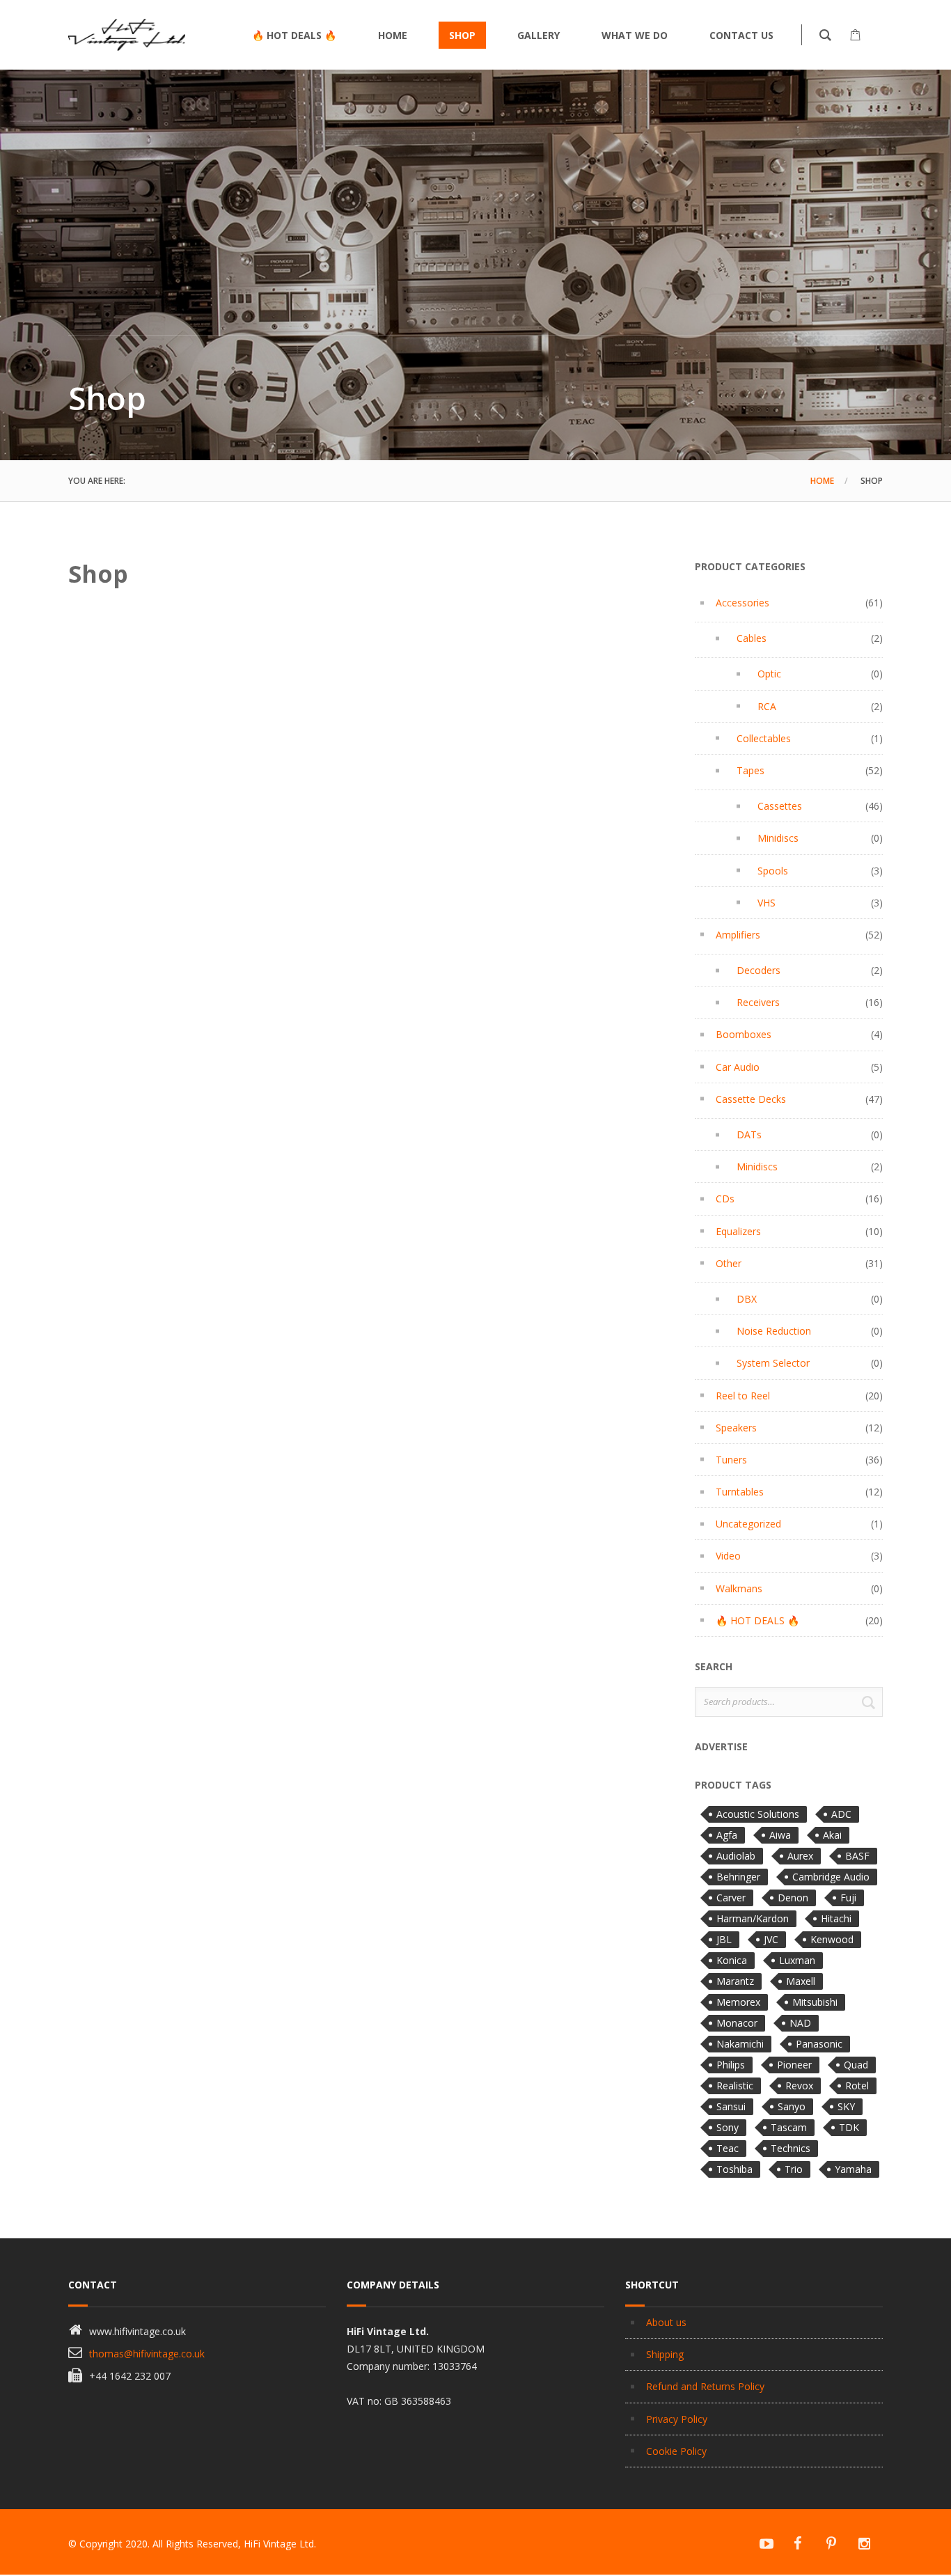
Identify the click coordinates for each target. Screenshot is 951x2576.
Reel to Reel (743, 1396)
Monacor (737, 2023)
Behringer (738, 1877)
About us (666, 2322)
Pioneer (794, 2065)
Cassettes (780, 806)
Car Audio (738, 1067)
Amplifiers (738, 935)
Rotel (857, 2086)
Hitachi (836, 1918)
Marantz (735, 1981)
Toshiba (734, 2169)
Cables (752, 638)
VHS (767, 903)
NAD (800, 2023)
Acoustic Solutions (758, 1814)
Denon (793, 1898)
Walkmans (739, 1588)
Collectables (764, 738)
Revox (799, 2086)
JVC (771, 1939)
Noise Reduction (774, 1331)
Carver (731, 1898)
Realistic (735, 2086)
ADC (841, 1814)
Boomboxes (744, 1034)
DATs (749, 1134)
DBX (747, 1299)
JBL (724, 1939)
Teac (728, 2148)
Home (822, 481)
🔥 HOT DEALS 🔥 (757, 1620)
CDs (725, 1199)
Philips (731, 2065)
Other (729, 1263)
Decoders (759, 970)
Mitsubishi (815, 2002)
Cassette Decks (751, 1099)
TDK (849, 2127)
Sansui (731, 2106)
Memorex (738, 2002)
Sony (728, 2127)
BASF (857, 1856)
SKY (846, 2106)
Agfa (727, 1835)
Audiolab (736, 1856)
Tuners (731, 1460)
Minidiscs (778, 838)
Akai (832, 1835)
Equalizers (738, 1231)
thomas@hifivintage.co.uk (147, 2354)
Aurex (800, 1856)
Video (728, 1556)
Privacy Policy (677, 2419)
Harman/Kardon (753, 1918)
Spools (773, 871)
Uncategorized (748, 1524)
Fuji (848, 1898)
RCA (767, 706)
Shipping (665, 2354)
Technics (791, 2148)
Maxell (801, 1981)
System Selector (773, 1363)
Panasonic (819, 2044)
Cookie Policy (676, 2451)
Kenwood (832, 1939)
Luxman (797, 1960)
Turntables (740, 1492)
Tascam (789, 2127)
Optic (769, 674)
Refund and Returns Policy (705, 2386)
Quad (856, 2065)
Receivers (758, 1002)
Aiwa (780, 1835)
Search (868, 1702)
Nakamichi (740, 2044)
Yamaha (853, 2169)
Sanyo (792, 2106)
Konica (732, 1960)
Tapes (750, 770)
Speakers (736, 1428)
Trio (794, 2169)
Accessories (742, 603)
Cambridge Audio (831, 1877)
